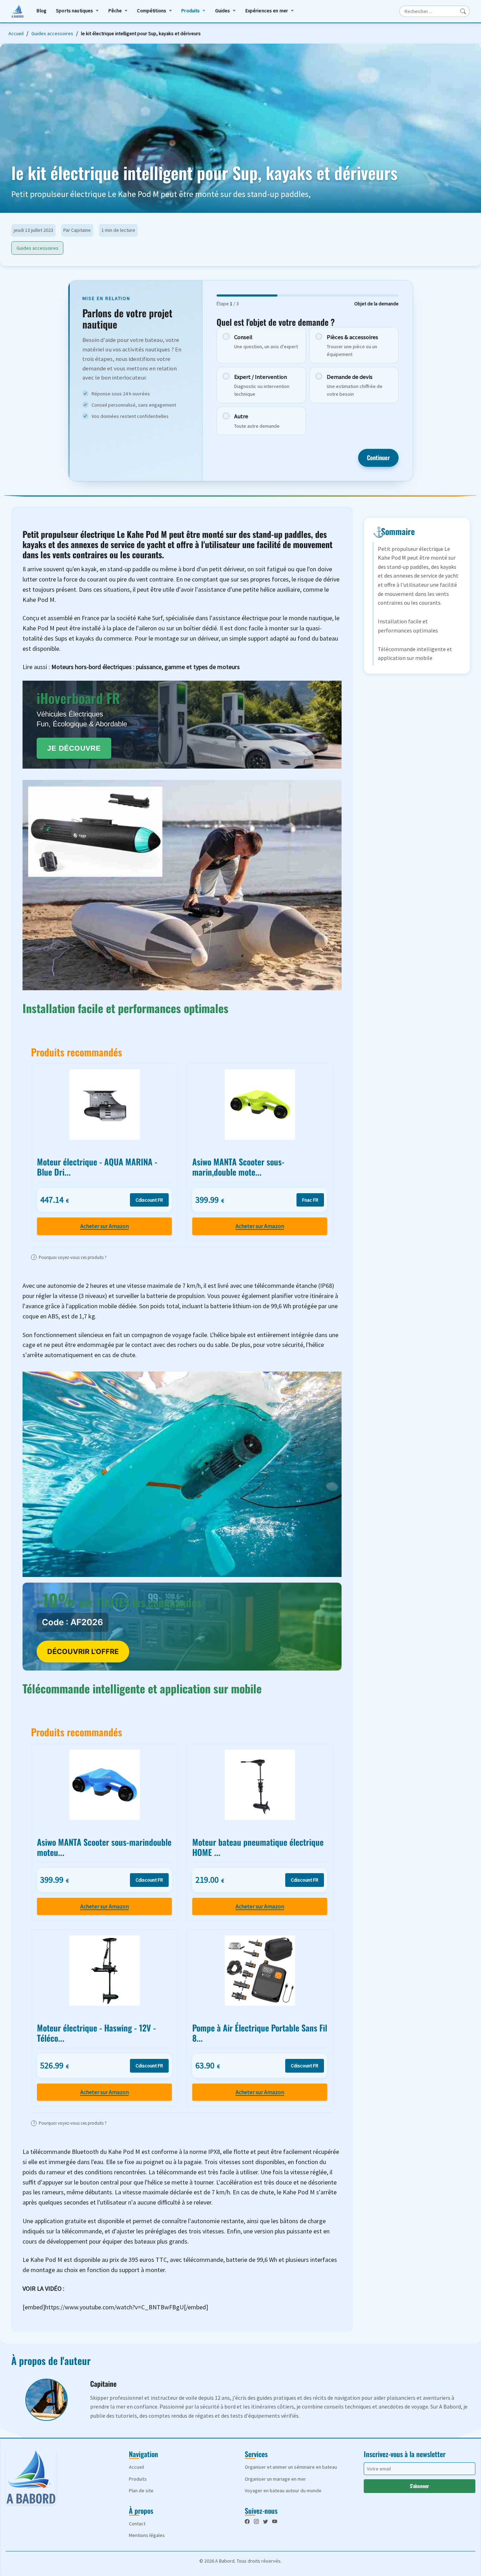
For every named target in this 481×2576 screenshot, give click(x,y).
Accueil (16, 33)
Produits (190, 11)
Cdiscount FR (149, 1200)
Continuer (378, 457)
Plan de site (141, 2491)
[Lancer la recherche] (463, 11)
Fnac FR (310, 1200)
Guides (223, 11)
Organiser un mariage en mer (275, 2479)
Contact (137, 2524)
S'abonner (419, 2486)
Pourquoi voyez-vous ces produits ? (70, 1257)
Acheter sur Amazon (105, 1226)
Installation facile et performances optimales (408, 626)
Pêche (115, 11)
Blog (42, 11)
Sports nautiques (74, 11)
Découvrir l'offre (83, 1652)
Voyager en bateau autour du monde (283, 2491)
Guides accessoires (52, 33)
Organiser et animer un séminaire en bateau (291, 2467)
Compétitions (152, 11)
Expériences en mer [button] (267, 11)
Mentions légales (147, 2535)
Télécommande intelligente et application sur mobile (415, 654)
